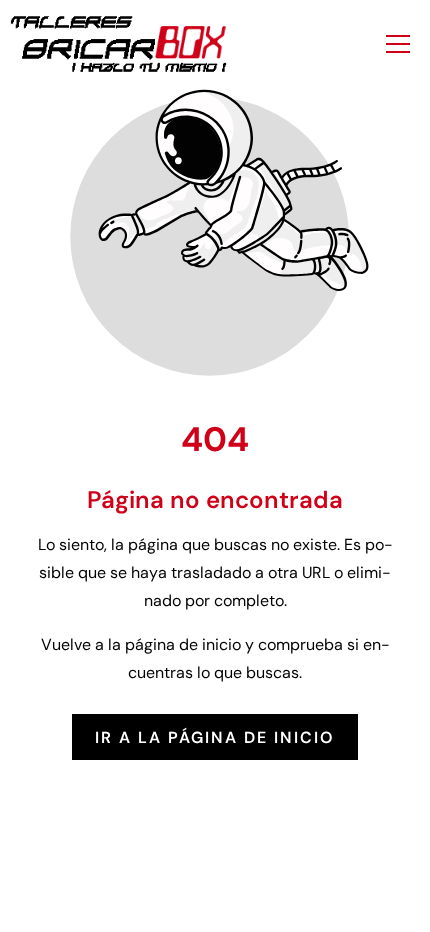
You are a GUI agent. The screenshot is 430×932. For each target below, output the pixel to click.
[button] (398, 44)
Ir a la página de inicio (215, 736)
